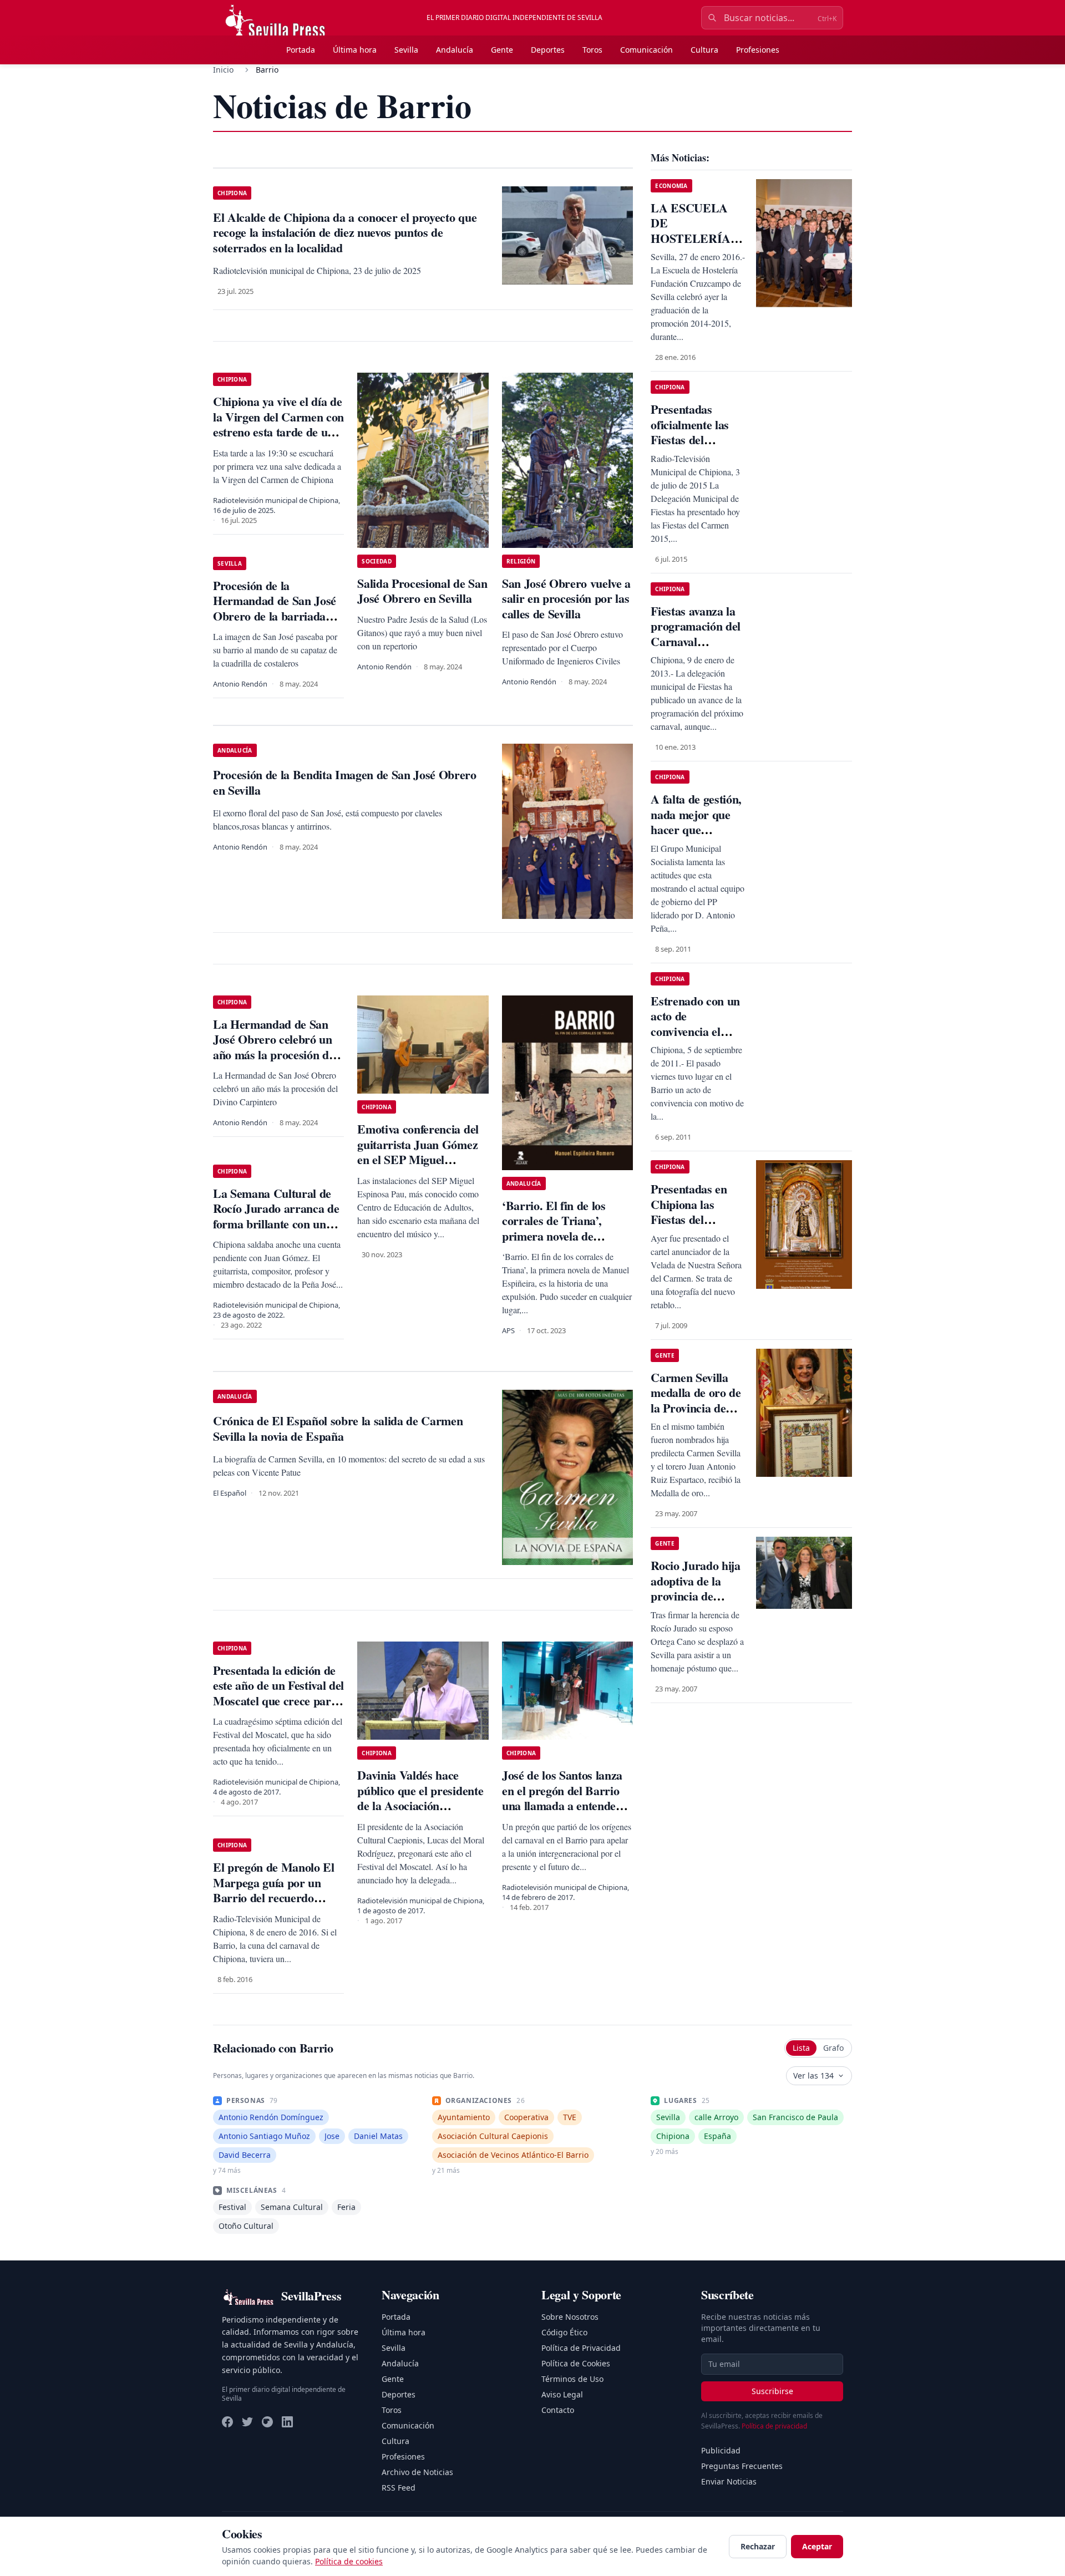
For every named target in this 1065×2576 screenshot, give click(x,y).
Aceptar (817, 2546)
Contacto (558, 2410)
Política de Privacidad (581, 2348)
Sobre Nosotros (570, 2317)
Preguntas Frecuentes (742, 2466)
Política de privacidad (774, 2426)
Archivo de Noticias (417, 2472)
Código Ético (564, 2332)
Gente (502, 50)
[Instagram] (267, 2422)
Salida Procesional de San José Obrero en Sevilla (422, 591)
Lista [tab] (801, 2048)
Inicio (223, 70)
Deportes (548, 50)
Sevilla (406, 50)
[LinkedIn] (287, 2422)
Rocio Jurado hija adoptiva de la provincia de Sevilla (695, 1588)
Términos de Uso (572, 2379)
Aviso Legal (562, 2394)
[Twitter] (247, 2422)
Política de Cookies (576, 2363)
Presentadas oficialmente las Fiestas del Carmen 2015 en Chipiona (692, 440)
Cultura (704, 50)
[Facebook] (227, 2422)
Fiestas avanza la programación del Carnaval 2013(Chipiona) (696, 634)
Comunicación (646, 50)
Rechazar (758, 2546)
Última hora (355, 50)
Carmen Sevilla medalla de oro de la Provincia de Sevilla (696, 1400)
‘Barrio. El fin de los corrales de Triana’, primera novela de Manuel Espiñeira (554, 1228)
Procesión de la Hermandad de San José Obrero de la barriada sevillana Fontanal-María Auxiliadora (276, 616)
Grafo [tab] (833, 2048)
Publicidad (721, 2450)
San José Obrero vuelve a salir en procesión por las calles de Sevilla (566, 598)
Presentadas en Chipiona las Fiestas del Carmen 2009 (689, 1212)
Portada (301, 50)
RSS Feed (399, 2488)
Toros (592, 50)
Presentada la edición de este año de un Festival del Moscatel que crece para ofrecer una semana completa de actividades (278, 1701)
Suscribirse (772, 2391)
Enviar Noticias (729, 2481)
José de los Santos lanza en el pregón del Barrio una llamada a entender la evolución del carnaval (564, 1798)
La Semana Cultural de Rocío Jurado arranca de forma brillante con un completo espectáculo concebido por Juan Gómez (276, 1231)
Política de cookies (349, 2561)
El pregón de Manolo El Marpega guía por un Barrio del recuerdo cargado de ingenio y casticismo (274, 1897)
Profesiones (758, 50)
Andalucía (455, 50)
